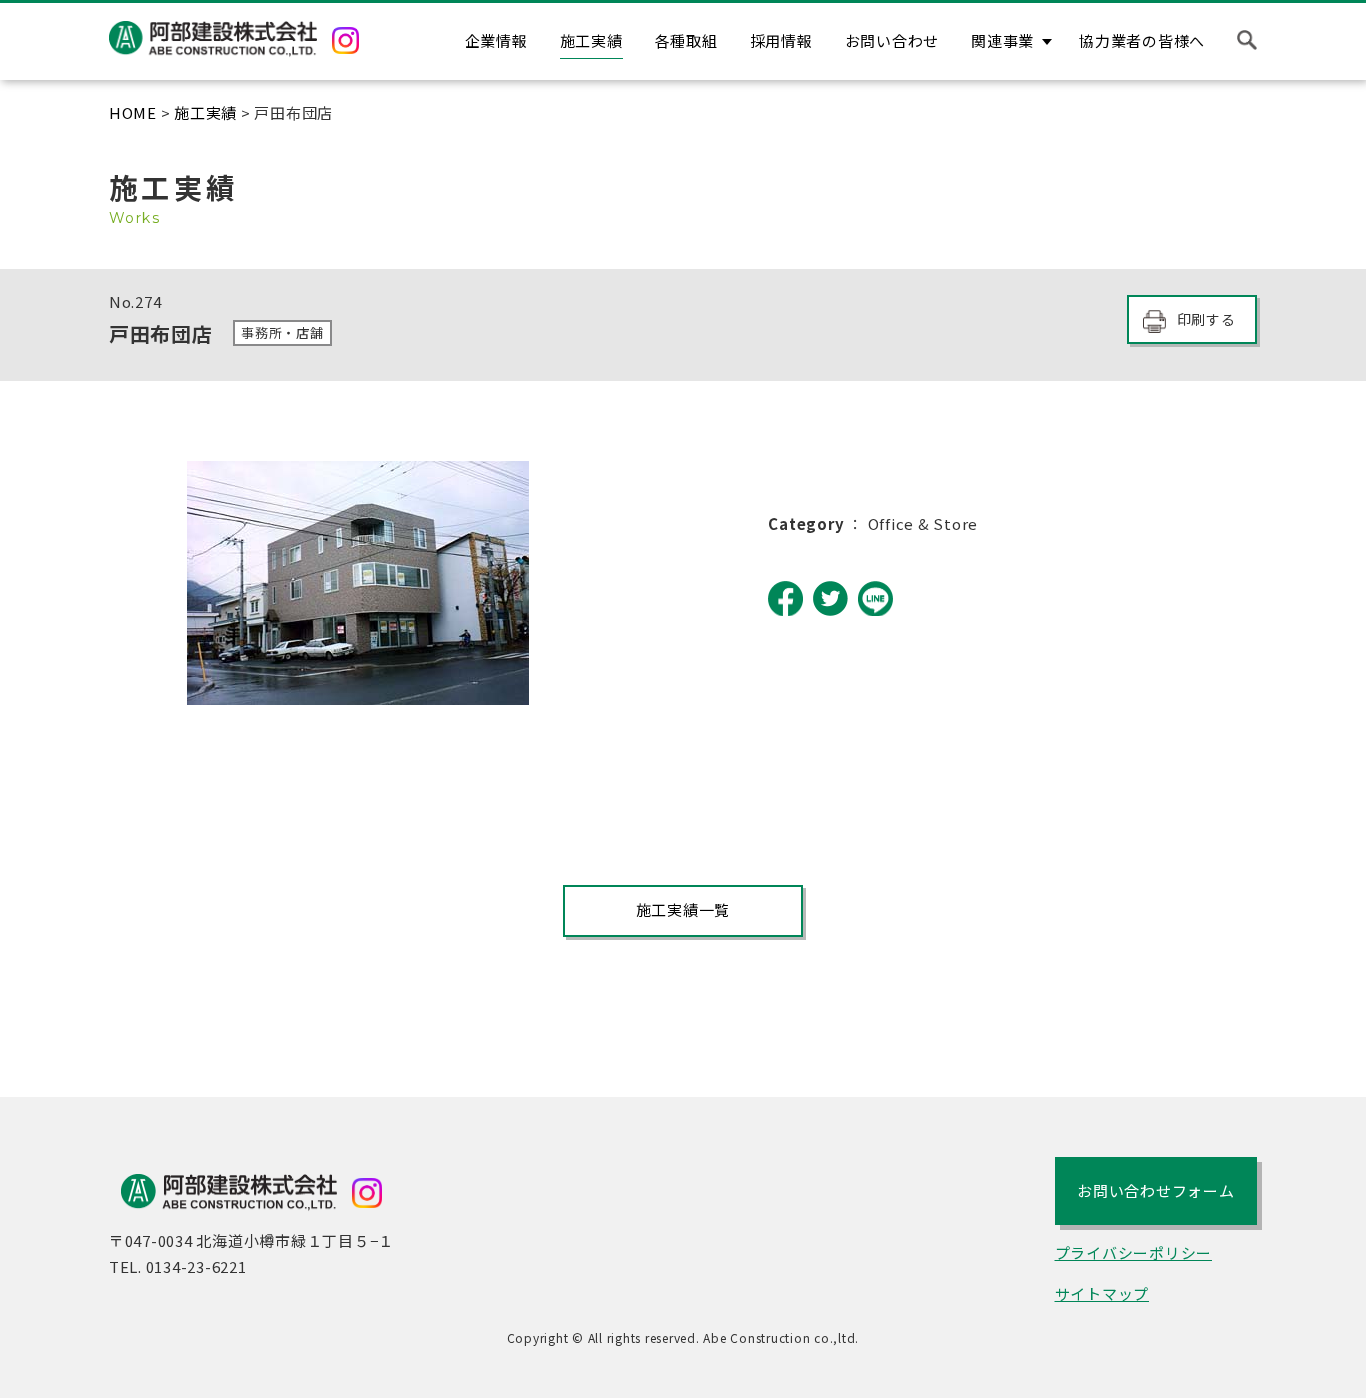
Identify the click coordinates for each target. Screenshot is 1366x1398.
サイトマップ (1102, 1293)
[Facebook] (785, 598)
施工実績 (591, 40)
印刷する (1206, 319)
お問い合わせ (892, 40)
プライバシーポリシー (1134, 1252)
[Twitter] (830, 598)
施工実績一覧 (683, 909)
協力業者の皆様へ (1142, 40)
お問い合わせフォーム (1156, 1190)
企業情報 (496, 40)
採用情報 (781, 40)
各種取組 (686, 40)
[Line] (875, 598)
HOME (133, 112)
